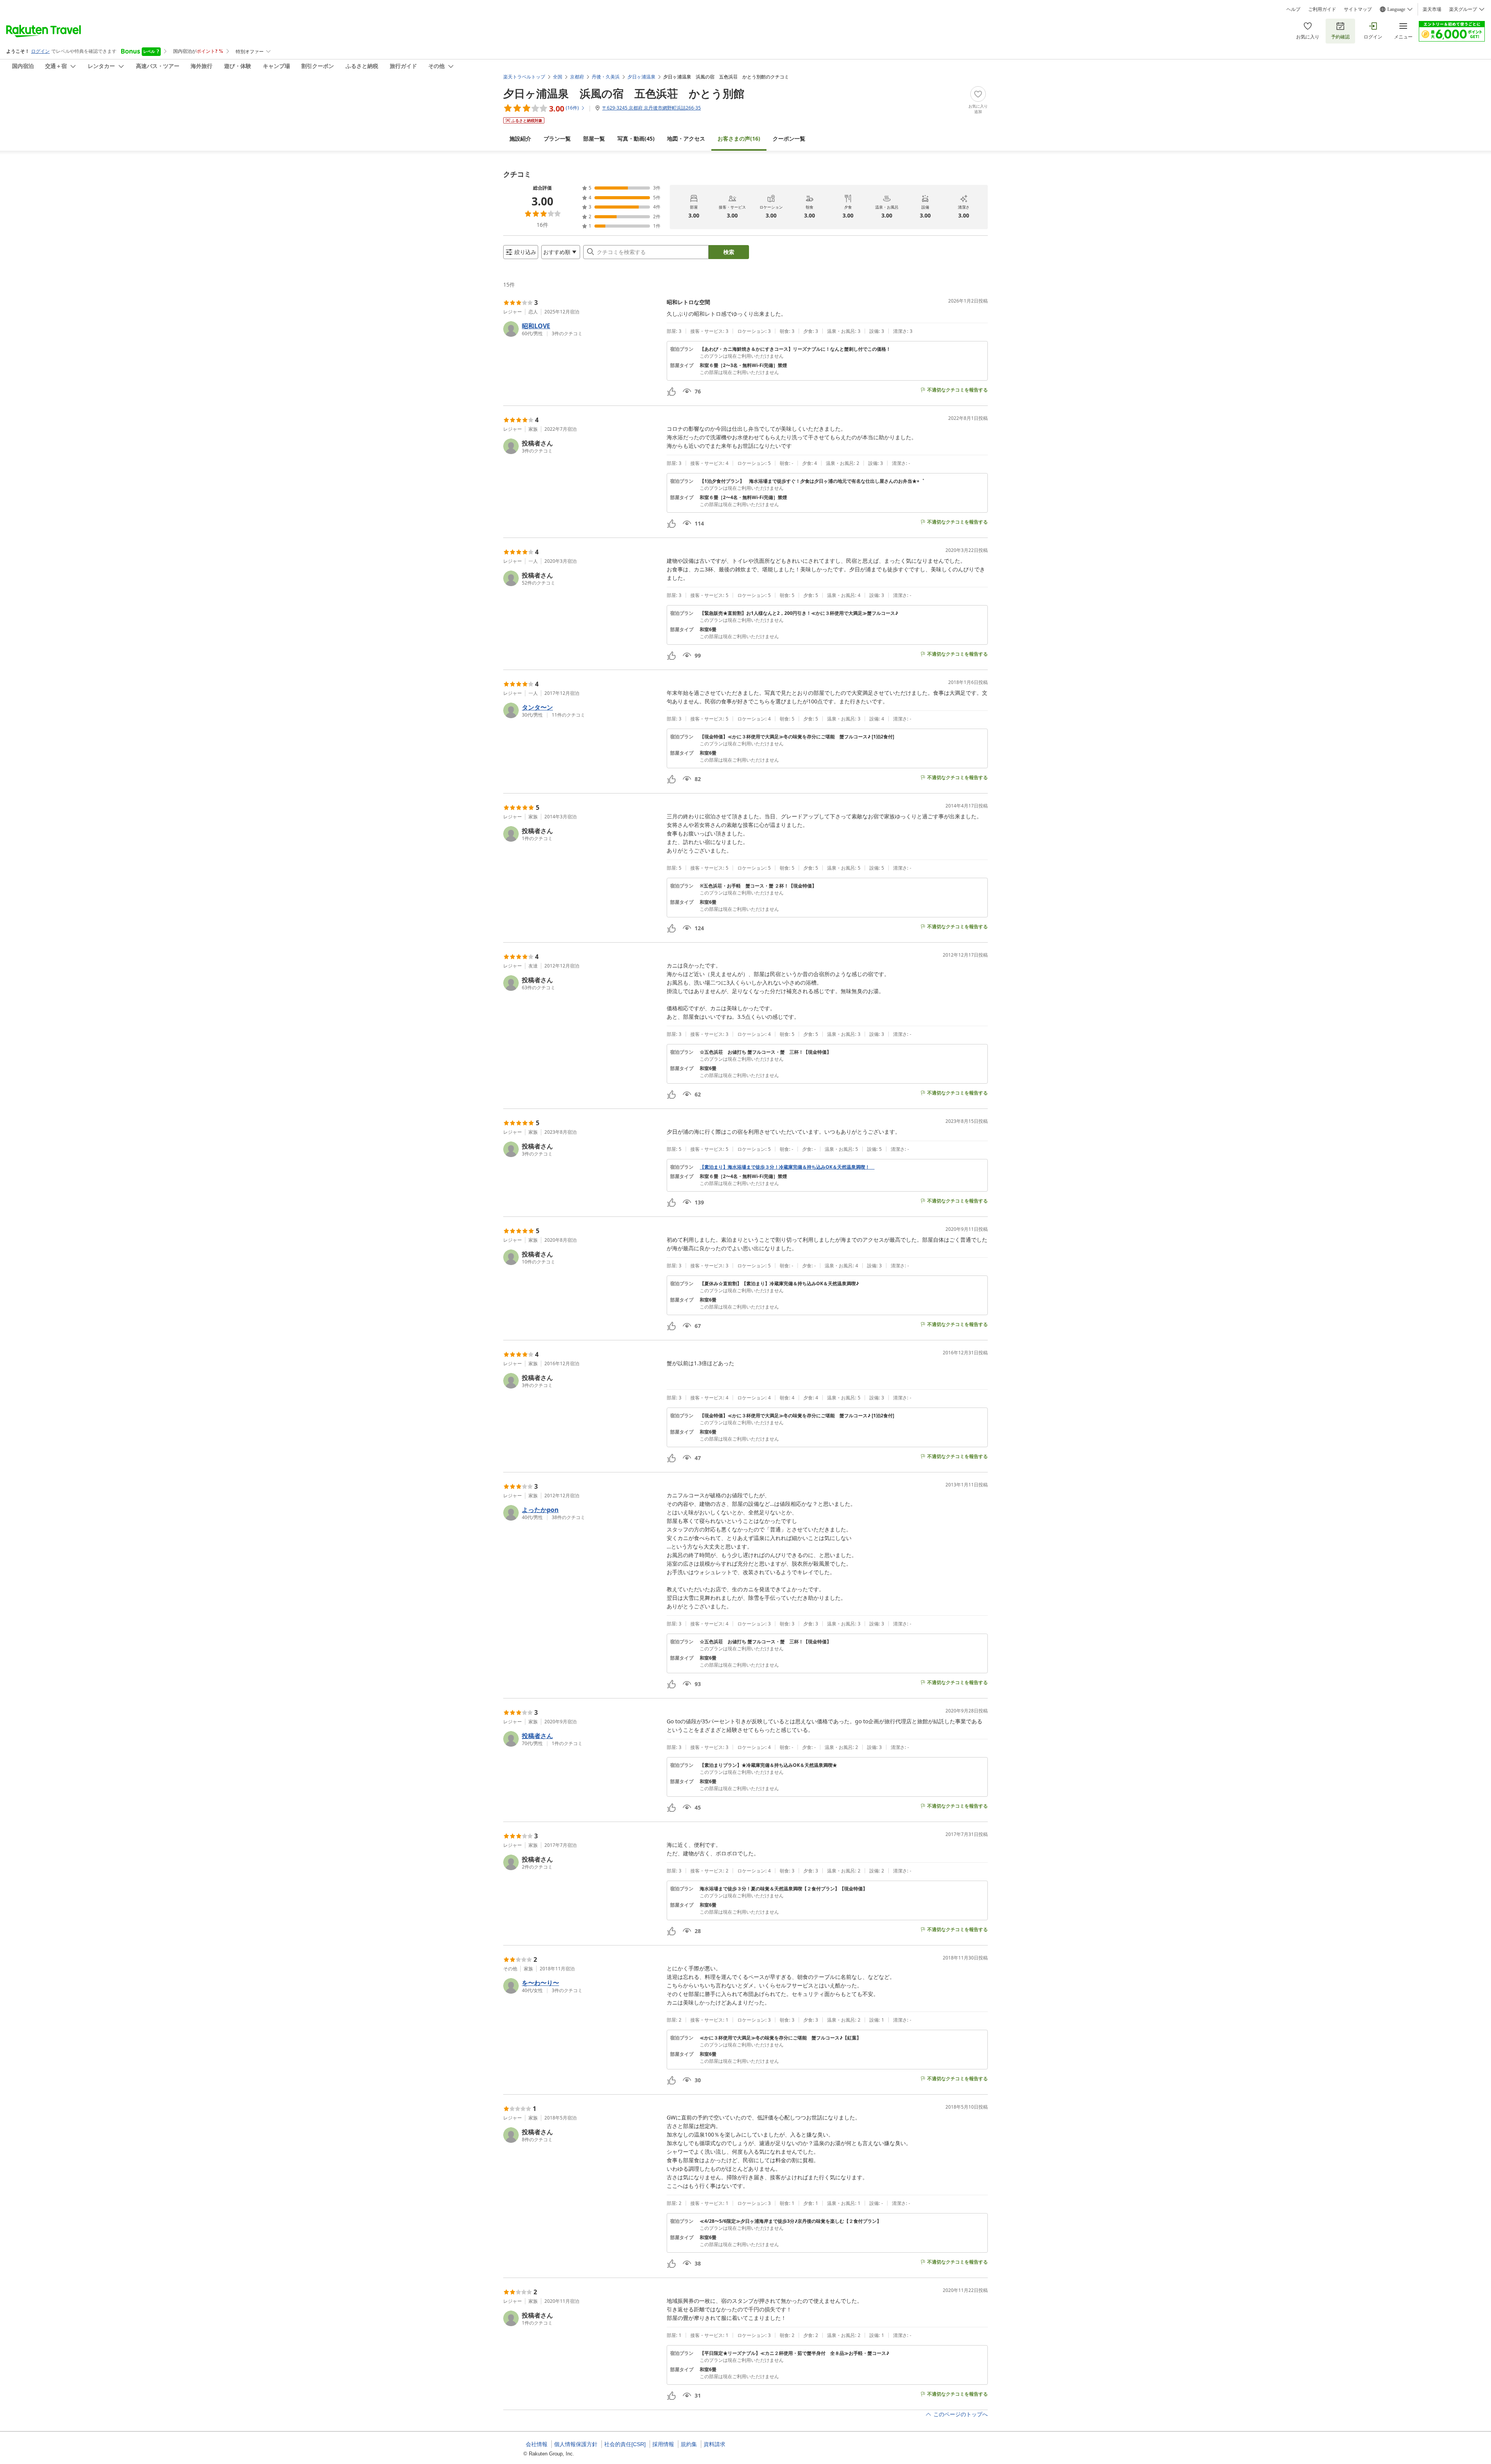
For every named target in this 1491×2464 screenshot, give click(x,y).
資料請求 (714, 2444)
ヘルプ (1293, 9)
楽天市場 (1432, 9)
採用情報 (663, 2444)
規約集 (689, 2444)
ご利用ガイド (1322, 9)
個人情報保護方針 (576, 2444)
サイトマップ (1358, 9)
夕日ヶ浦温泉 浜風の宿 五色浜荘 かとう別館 (624, 93)
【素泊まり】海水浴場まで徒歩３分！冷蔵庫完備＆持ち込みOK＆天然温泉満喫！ (787, 1167)
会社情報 (537, 2444)
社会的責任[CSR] (625, 2444)
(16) (739, 138)
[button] (582, 329)
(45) (636, 138)
